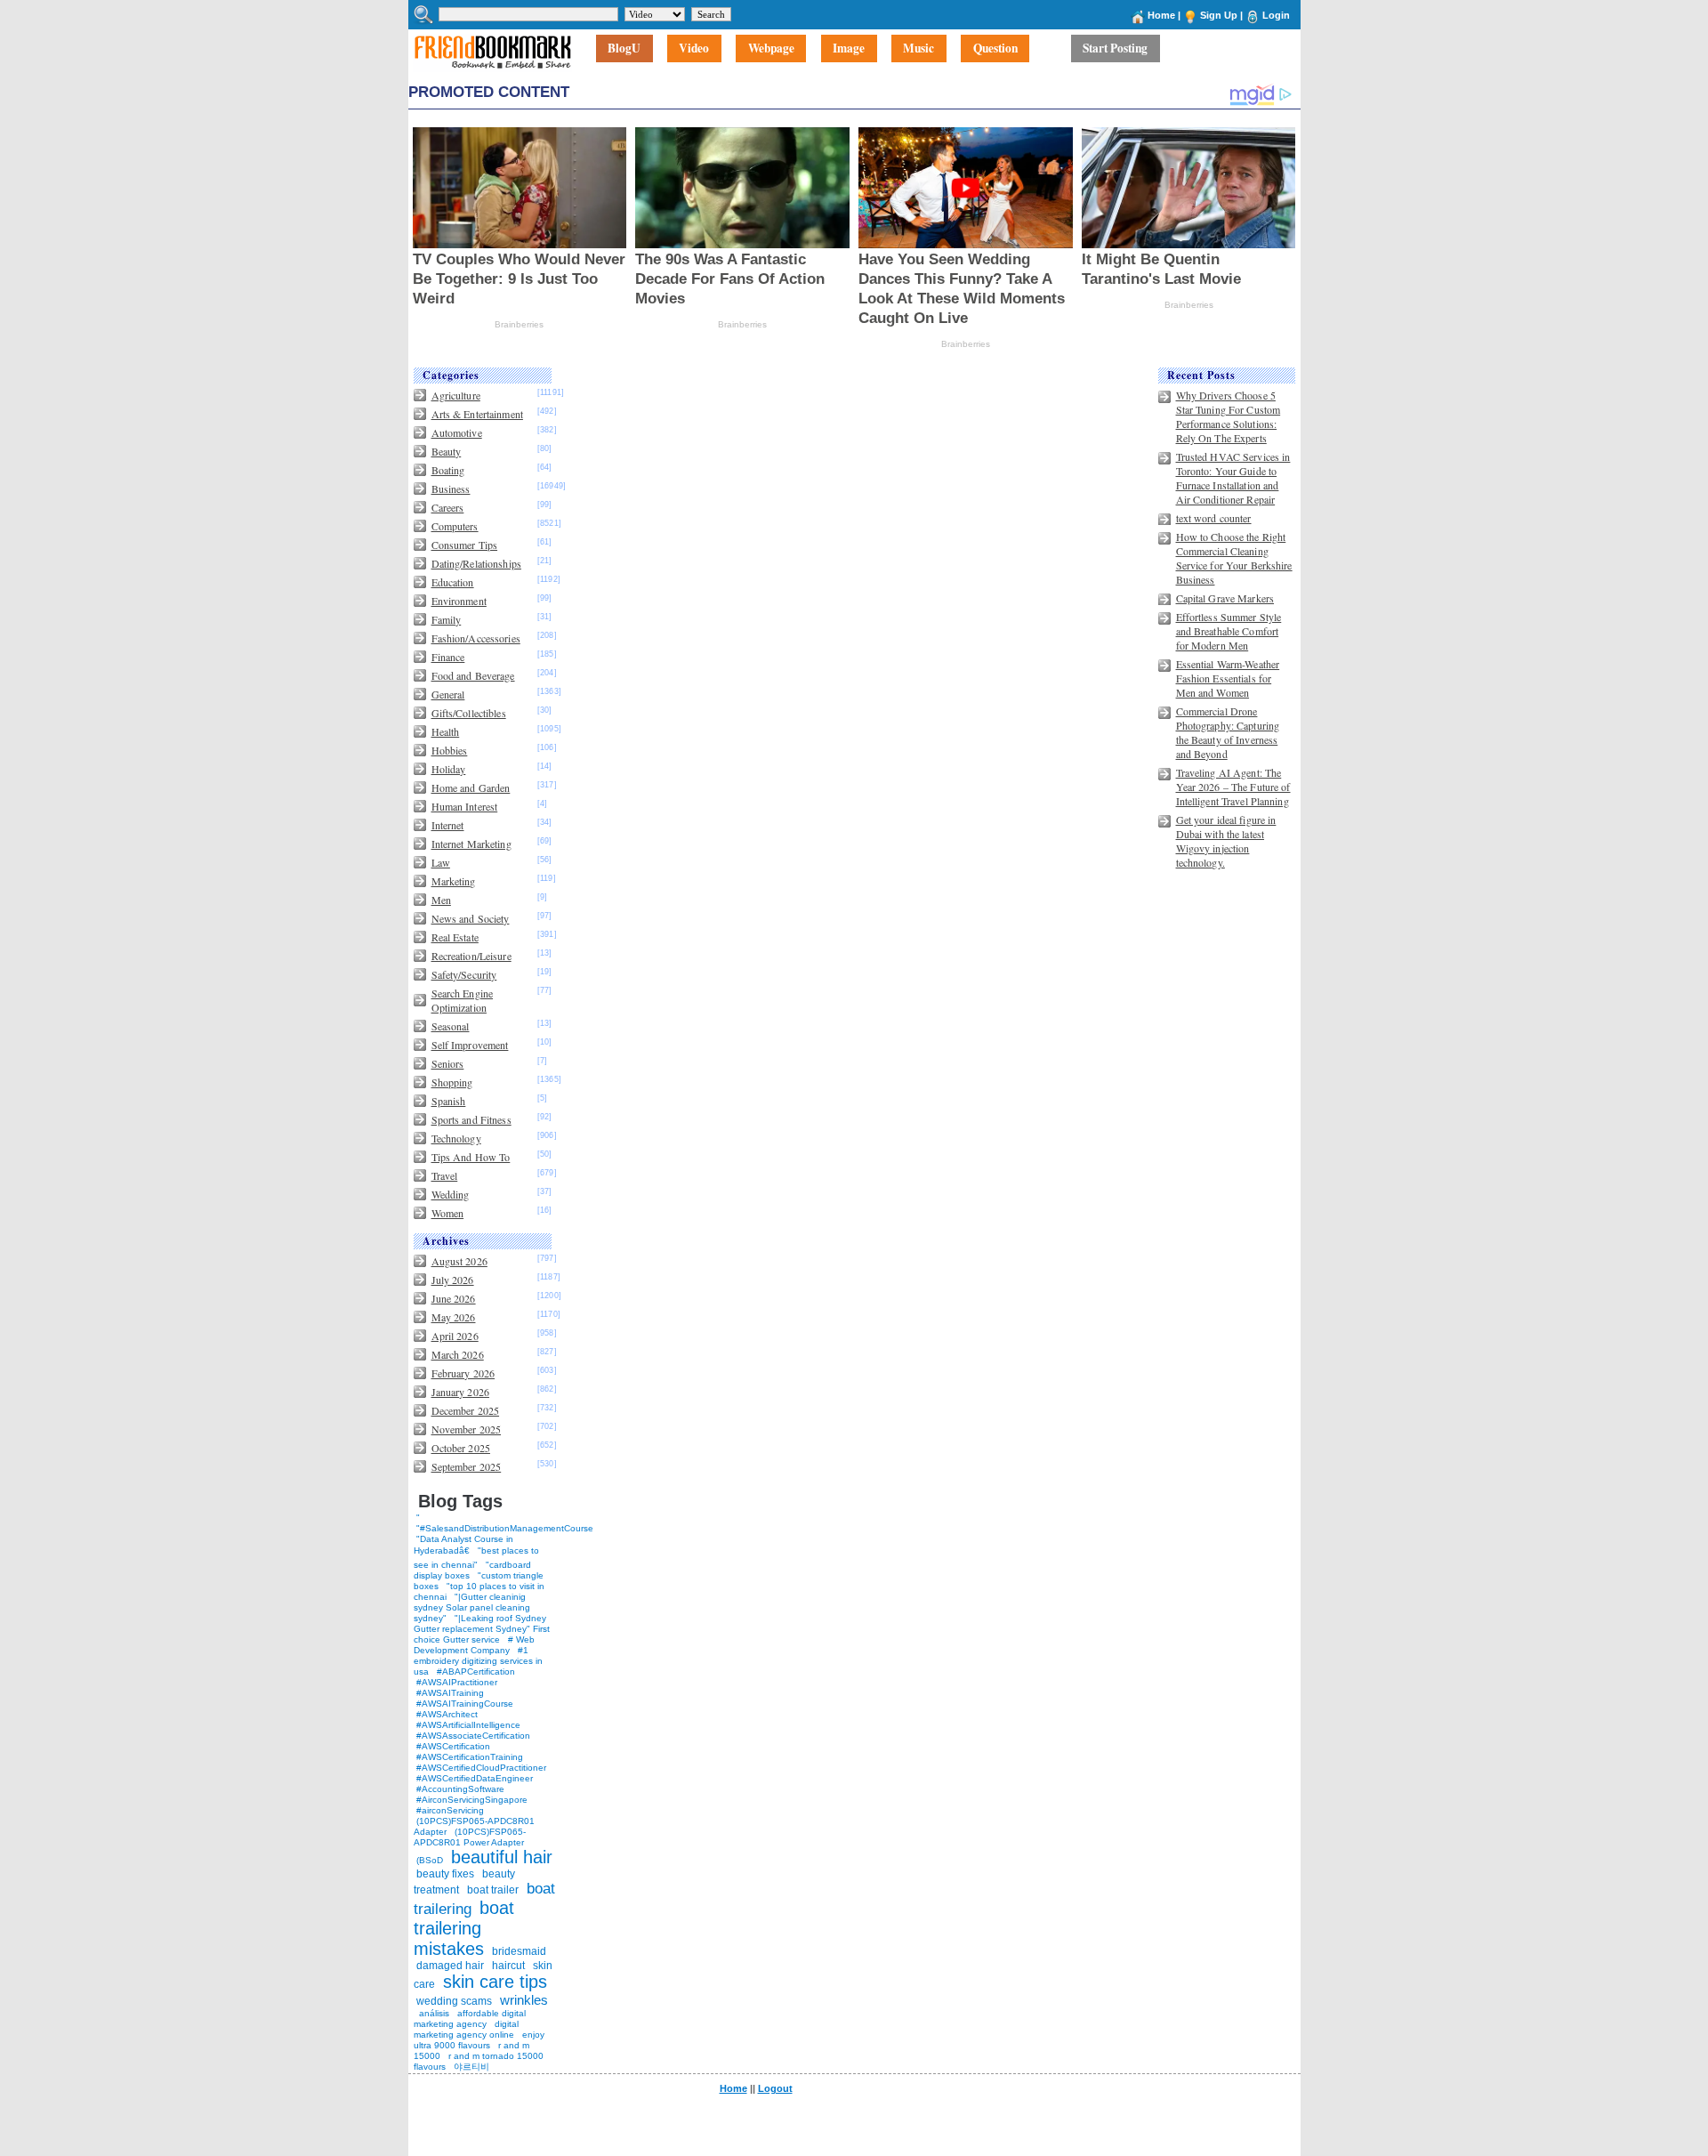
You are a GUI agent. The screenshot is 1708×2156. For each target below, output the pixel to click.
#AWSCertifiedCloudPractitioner (481, 1768)
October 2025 (461, 1448)
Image (849, 49)
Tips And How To (471, 1157)
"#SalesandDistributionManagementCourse (505, 1528)
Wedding (451, 1194)
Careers (448, 507)
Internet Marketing (471, 844)
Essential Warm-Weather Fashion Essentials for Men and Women (1228, 678)
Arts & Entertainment (477, 414)
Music (918, 49)
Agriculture (456, 395)
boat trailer (493, 1890)
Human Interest (465, 806)
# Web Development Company (474, 1645)
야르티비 (471, 2067)
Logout (775, 2088)
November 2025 (467, 1429)
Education (453, 582)
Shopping (452, 1082)
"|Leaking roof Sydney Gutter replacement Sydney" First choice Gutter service (482, 1629)
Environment (459, 601)
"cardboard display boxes (472, 1570)
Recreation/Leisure (471, 956)
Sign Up (1219, 15)
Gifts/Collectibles (469, 713)
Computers (455, 526)
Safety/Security (464, 974)
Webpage (771, 49)
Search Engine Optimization (463, 1000)
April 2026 (455, 1336)
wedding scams (454, 2001)
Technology (456, 1138)
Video (694, 49)
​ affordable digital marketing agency (470, 2019)
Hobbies (450, 750)
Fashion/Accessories (476, 638)
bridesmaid (519, 1951)
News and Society (471, 918)
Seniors (448, 1063)
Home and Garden (471, 787)
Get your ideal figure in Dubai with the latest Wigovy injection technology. (1226, 841)
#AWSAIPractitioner (457, 1682)
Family (447, 619)
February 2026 (463, 1373)
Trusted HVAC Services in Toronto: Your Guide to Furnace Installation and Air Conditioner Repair (1233, 478)
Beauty (447, 451)
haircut (508, 1966)
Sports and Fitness (471, 1119)
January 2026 (460, 1392)
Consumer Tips (465, 545)
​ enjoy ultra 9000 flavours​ (479, 2040)
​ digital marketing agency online (466, 2029)
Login (1276, 15)
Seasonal (451, 1026)
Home (1161, 15)
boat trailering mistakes (464, 1928)
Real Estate (455, 937)
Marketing (454, 881)
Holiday (449, 769)
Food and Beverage (473, 675)
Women (448, 1213)
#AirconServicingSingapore (472, 1800)
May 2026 (454, 1317)
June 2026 (454, 1298)
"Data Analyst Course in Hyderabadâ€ (463, 1545)
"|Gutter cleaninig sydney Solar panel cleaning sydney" (472, 1607)
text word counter (1214, 518)
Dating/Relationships (476, 563)
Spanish (449, 1101)
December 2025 (466, 1410)
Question (995, 49)
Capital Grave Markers (1225, 598)
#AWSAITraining (450, 1693)
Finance (448, 657)
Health (446, 731)
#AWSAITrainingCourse (465, 1704)
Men (441, 900)
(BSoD (430, 1860)
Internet (448, 825)
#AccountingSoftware (460, 1789)
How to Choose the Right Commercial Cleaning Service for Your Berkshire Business (1234, 558)
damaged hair (450, 1966)
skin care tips (495, 1982)
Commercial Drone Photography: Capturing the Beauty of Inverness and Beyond (1228, 732)
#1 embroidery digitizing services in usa (478, 1661)
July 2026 (453, 1280)
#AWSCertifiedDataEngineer (475, 1778)
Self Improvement (470, 1045)
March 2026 (458, 1354)
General (448, 694)
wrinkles (524, 2000)
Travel (445, 1175)
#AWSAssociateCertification (473, 1736)
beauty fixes (445, 1874)
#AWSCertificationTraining (470, 1757)
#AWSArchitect (447, 1714)
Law (441, 862)
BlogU (624, 49)
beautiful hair (502, 1857)
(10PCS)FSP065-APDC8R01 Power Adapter (470, 1837)
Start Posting (1115, 49)
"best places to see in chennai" (476, 1558)
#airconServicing (450, 1810)
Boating (448, 470)
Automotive (457, 432)
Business (451, 489)
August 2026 (459, 1261)
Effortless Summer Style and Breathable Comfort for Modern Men (1229, 631)
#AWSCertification (453, 1746)
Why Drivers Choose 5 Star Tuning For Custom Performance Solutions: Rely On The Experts (1229, 416)
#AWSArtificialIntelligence (468, 1725)
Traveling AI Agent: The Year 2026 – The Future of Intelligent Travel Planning (1233, 787)
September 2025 (467, 1466)
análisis (433, 2013)
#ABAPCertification (476, 1672)
